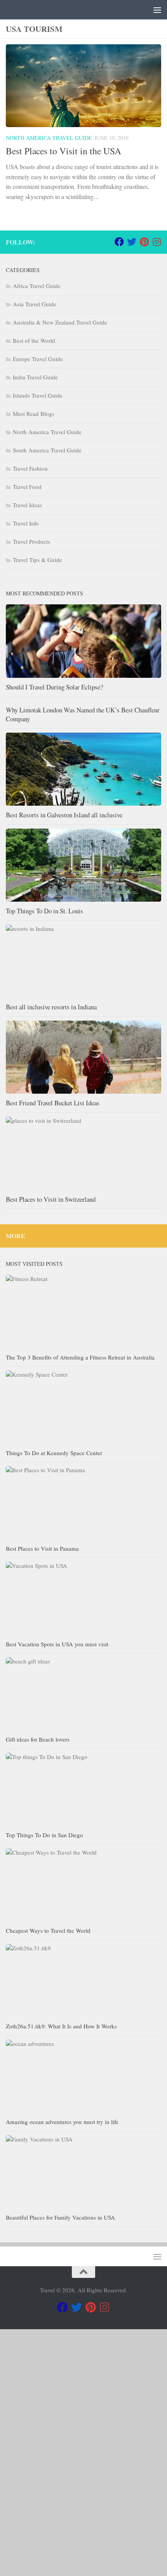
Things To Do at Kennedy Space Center (54, 1453)
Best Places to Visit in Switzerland (51, 1199)
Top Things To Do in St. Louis (44, 911)
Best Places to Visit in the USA (63, 151)
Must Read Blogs (34, 414)
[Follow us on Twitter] (132, 242)
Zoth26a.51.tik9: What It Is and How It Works (62, 2026)
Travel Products (31, 541)
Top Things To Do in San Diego (44, 1835)
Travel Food (27, 487)
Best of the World (34, 340)
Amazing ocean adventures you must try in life (62, 2122)
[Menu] (157, 10)
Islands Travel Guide (38, 395)
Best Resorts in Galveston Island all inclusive (64, 815)
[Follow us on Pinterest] (144, 242)
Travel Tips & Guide (37, 560)
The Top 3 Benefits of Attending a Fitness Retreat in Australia (80, 1357)
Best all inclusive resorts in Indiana (51, 1007)
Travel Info (26, 523)
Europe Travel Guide (38, 359)
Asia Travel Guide (35, 304)
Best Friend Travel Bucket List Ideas (53, 1103)
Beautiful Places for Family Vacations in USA (60, 2217)
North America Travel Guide (49, 138)
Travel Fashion (30, 468)
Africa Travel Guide (37, 286)
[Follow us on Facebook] (119, 242)
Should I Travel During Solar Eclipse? (54, 687)
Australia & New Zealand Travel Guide (60, 322)
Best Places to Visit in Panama (42, 1548)
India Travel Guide (35, 377)
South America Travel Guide (47, 450)
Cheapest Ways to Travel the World (48, 1930)
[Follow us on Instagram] (157, 242)
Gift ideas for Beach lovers (38, 1739)
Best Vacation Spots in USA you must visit (57, 1644)
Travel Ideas (27, 505)
